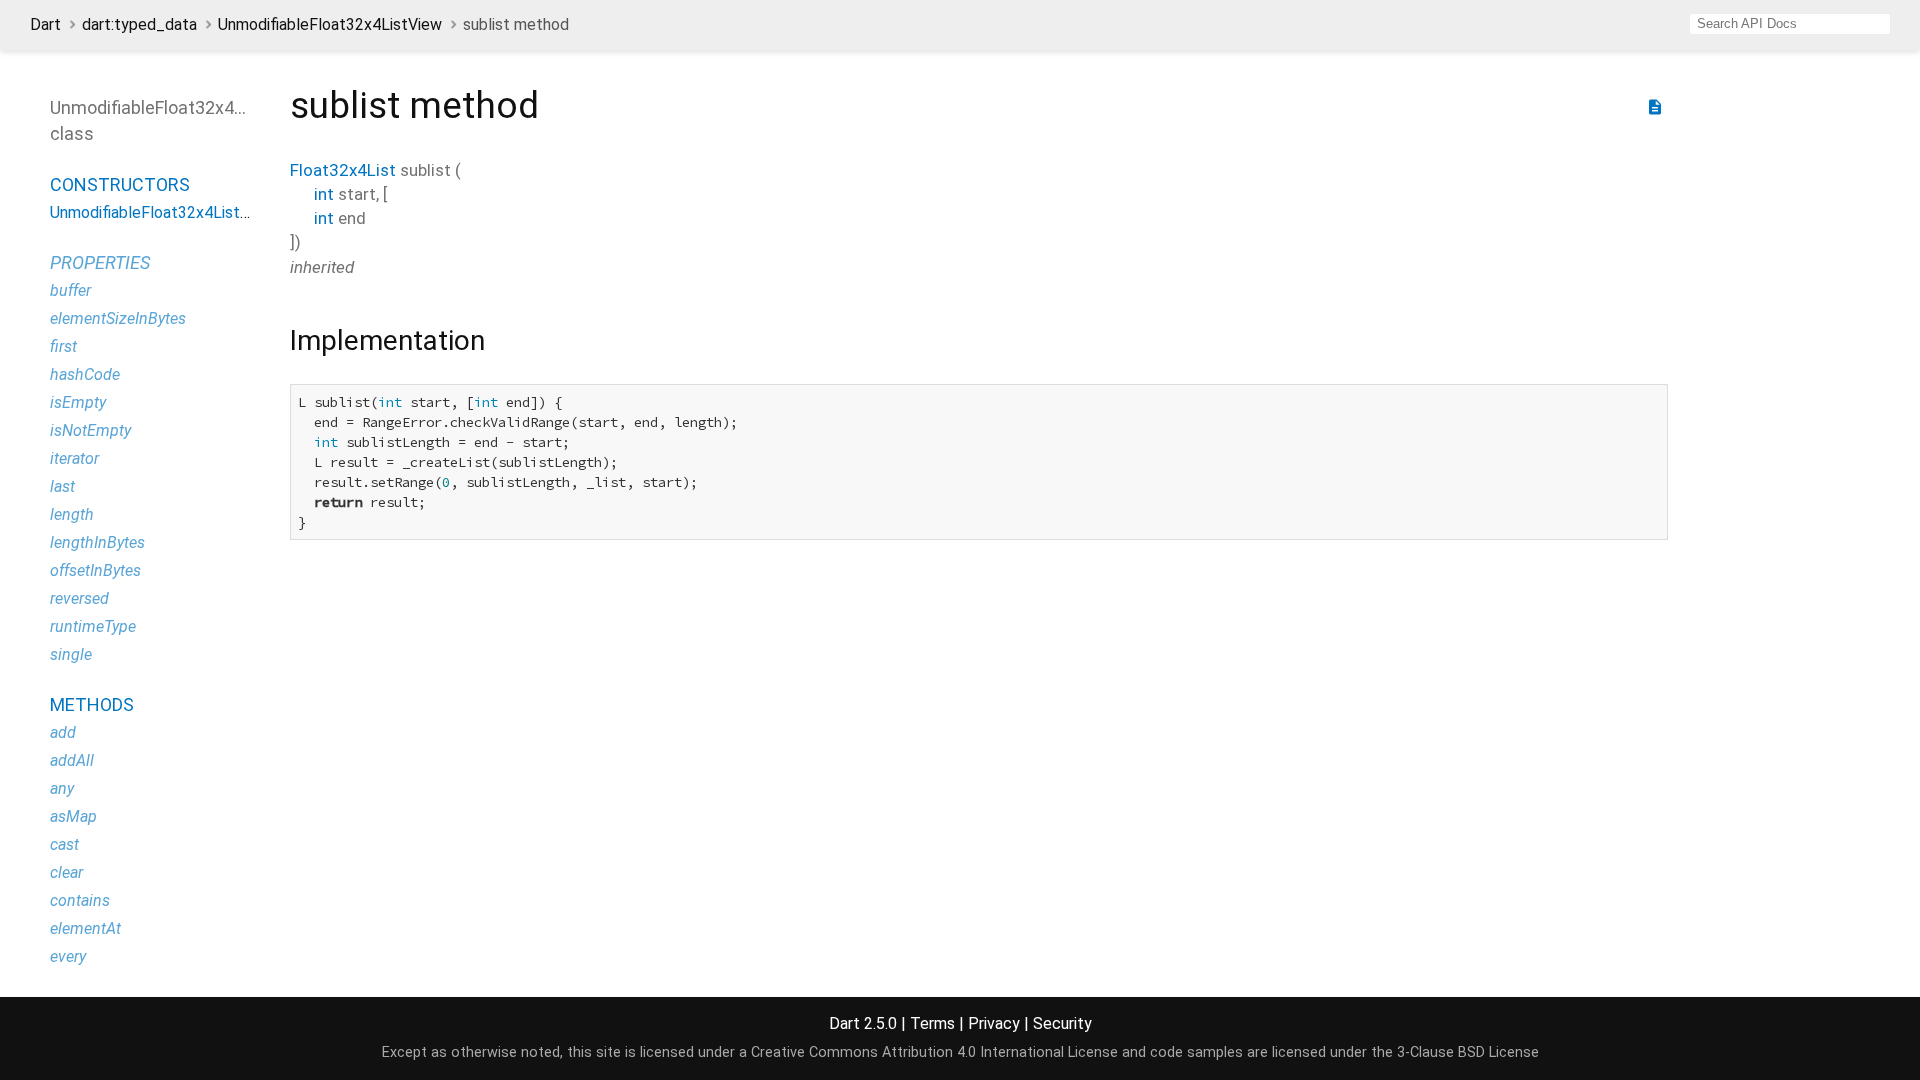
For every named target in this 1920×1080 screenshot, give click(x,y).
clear (66, 872)
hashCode (85, 374)
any (62, 788)
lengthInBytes (97, 542)
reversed (79, 598)
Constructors (120, 184)
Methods (92, 704)
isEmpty (78, 402)
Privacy (994, 1023)
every (68, 956)
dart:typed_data (139, 24)
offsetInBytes (95, 570)
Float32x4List (343, 170)
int (324, 194)
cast (64, 844)
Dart (45, 24)
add (63, 732)
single (71, 654)
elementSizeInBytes (118, 318)
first (63, 346)
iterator (74, 458)
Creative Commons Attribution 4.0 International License (934, 1052)
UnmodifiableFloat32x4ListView (330, 24)
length (72, 514)
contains (80, 900)
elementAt (85, 928)
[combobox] (1790, 24)
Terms (932, 1023)
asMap (73, 816)
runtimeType (93, 626)
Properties (100, 262)
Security (1062, 1023)
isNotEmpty (90, 430)
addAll (72, 760)
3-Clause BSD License (1468, 1052)
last (62, 486)
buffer (70, 290)
